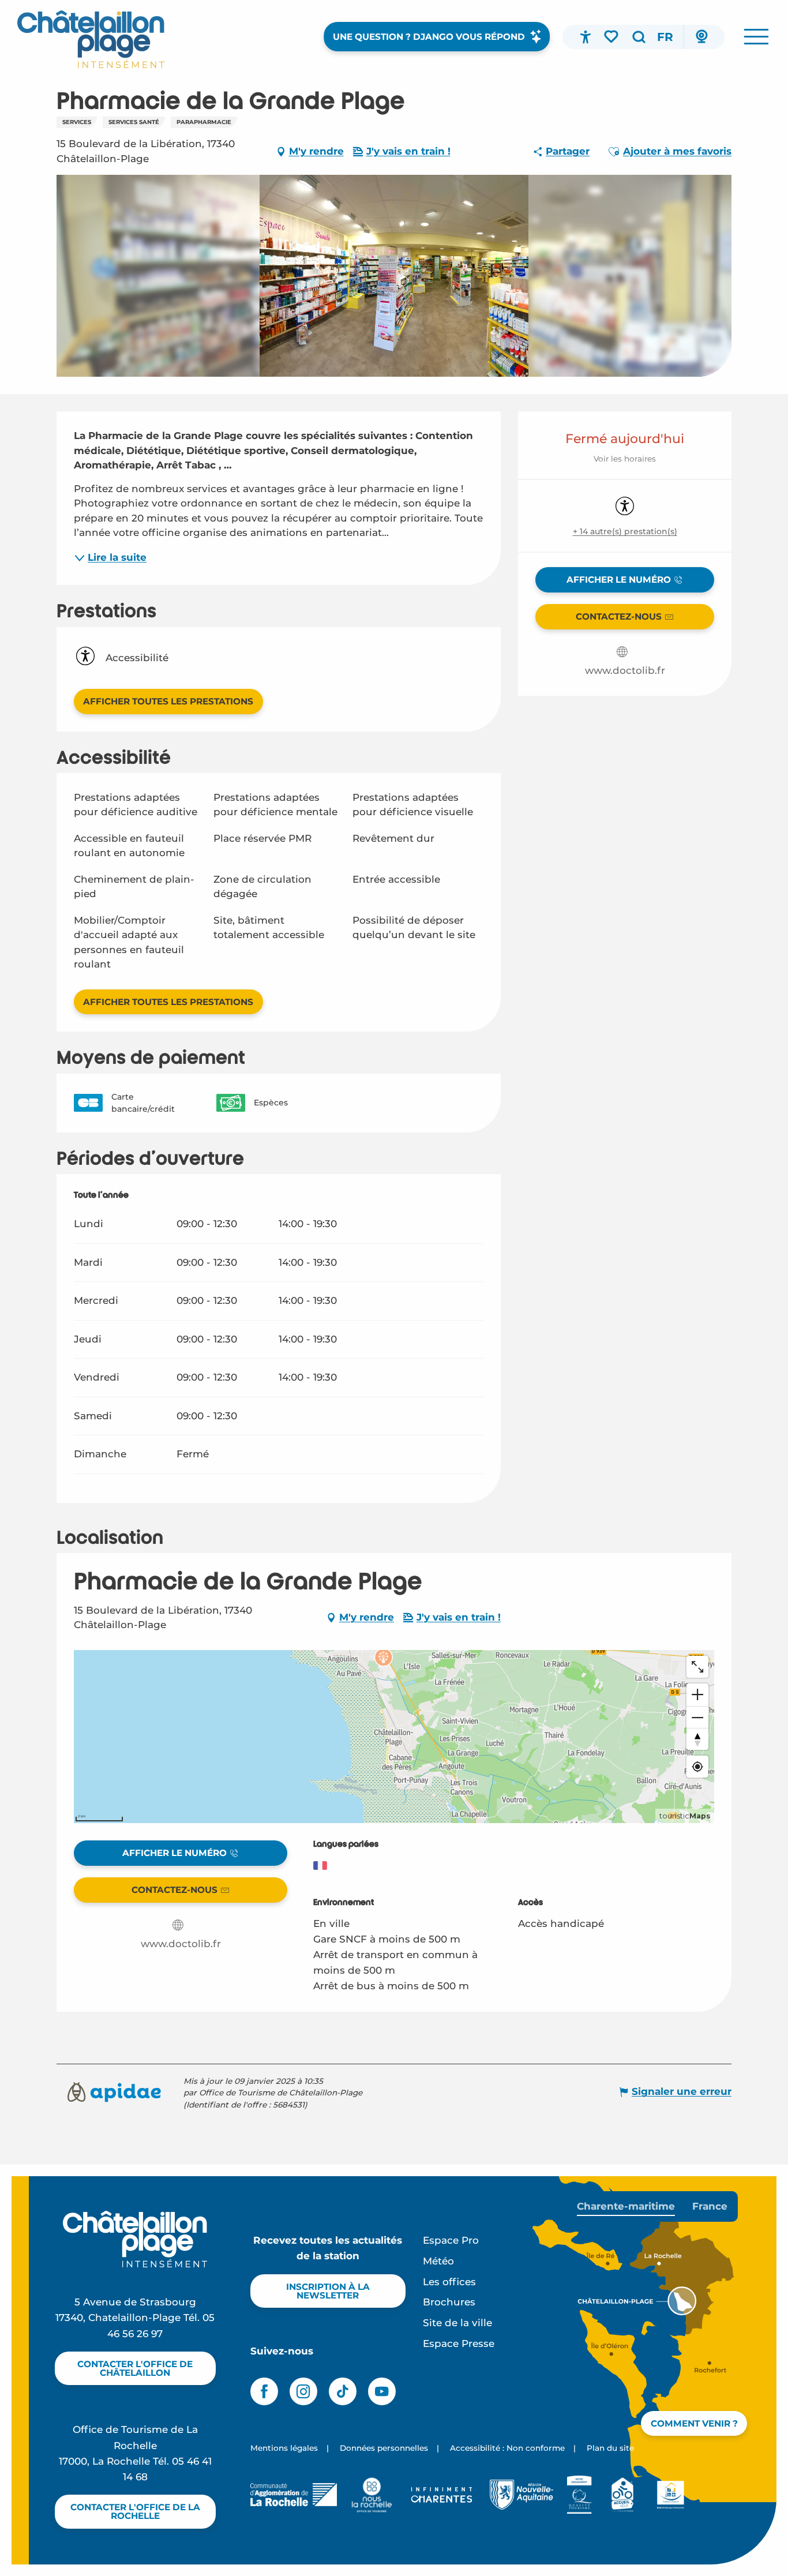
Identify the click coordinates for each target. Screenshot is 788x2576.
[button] (639, 37)
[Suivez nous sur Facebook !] (264, 2391)
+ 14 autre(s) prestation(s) (625, 531)
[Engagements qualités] (579, 2495)
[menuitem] (91, 39)
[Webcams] (701, 37)
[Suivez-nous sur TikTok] (343, 2391)
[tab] (626, 2206)
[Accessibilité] (586, 37)
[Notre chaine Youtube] (382, 2391)
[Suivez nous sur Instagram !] (303, 2391)
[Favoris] (612, 36)
